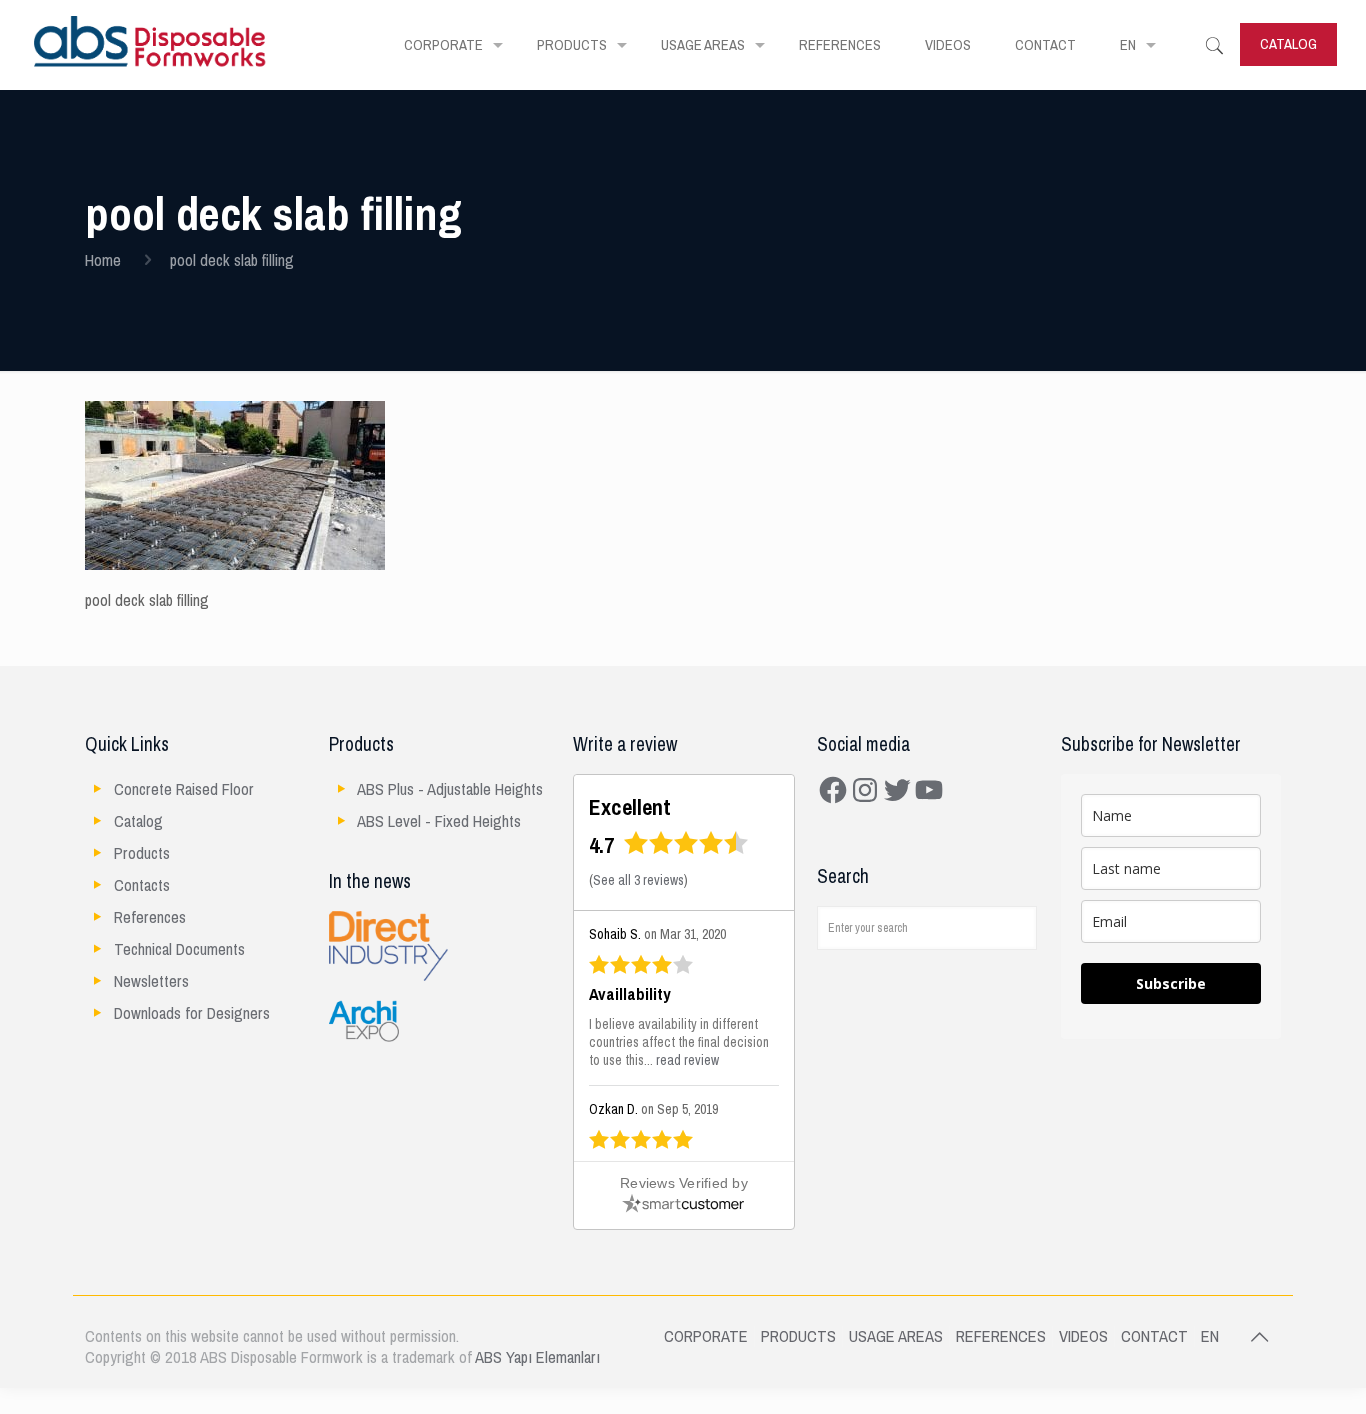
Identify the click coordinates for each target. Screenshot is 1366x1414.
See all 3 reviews (638, 880)
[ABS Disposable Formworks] (150, 45)
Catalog (138, 821)
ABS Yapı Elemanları (537, 1357)
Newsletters (151, 981)
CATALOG (1288, 44)
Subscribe (1171, 983)
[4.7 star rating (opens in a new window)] (686, 849)
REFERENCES (1001, 1336)
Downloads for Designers (192, 1013)
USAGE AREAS (896, 1336)
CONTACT (1154, 1336)
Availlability (630, 995)
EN (1210, 1336)
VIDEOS (1083, 1336)
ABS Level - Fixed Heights (439, 821)
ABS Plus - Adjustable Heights (450, 789)
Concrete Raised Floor (184, 789)
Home (103, 260)
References (150, 917)
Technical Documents (179, 949)
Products (142, 853)
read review (687, 1060)
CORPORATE (706, 1336)
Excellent (630, 807)
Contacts (142, 885)
